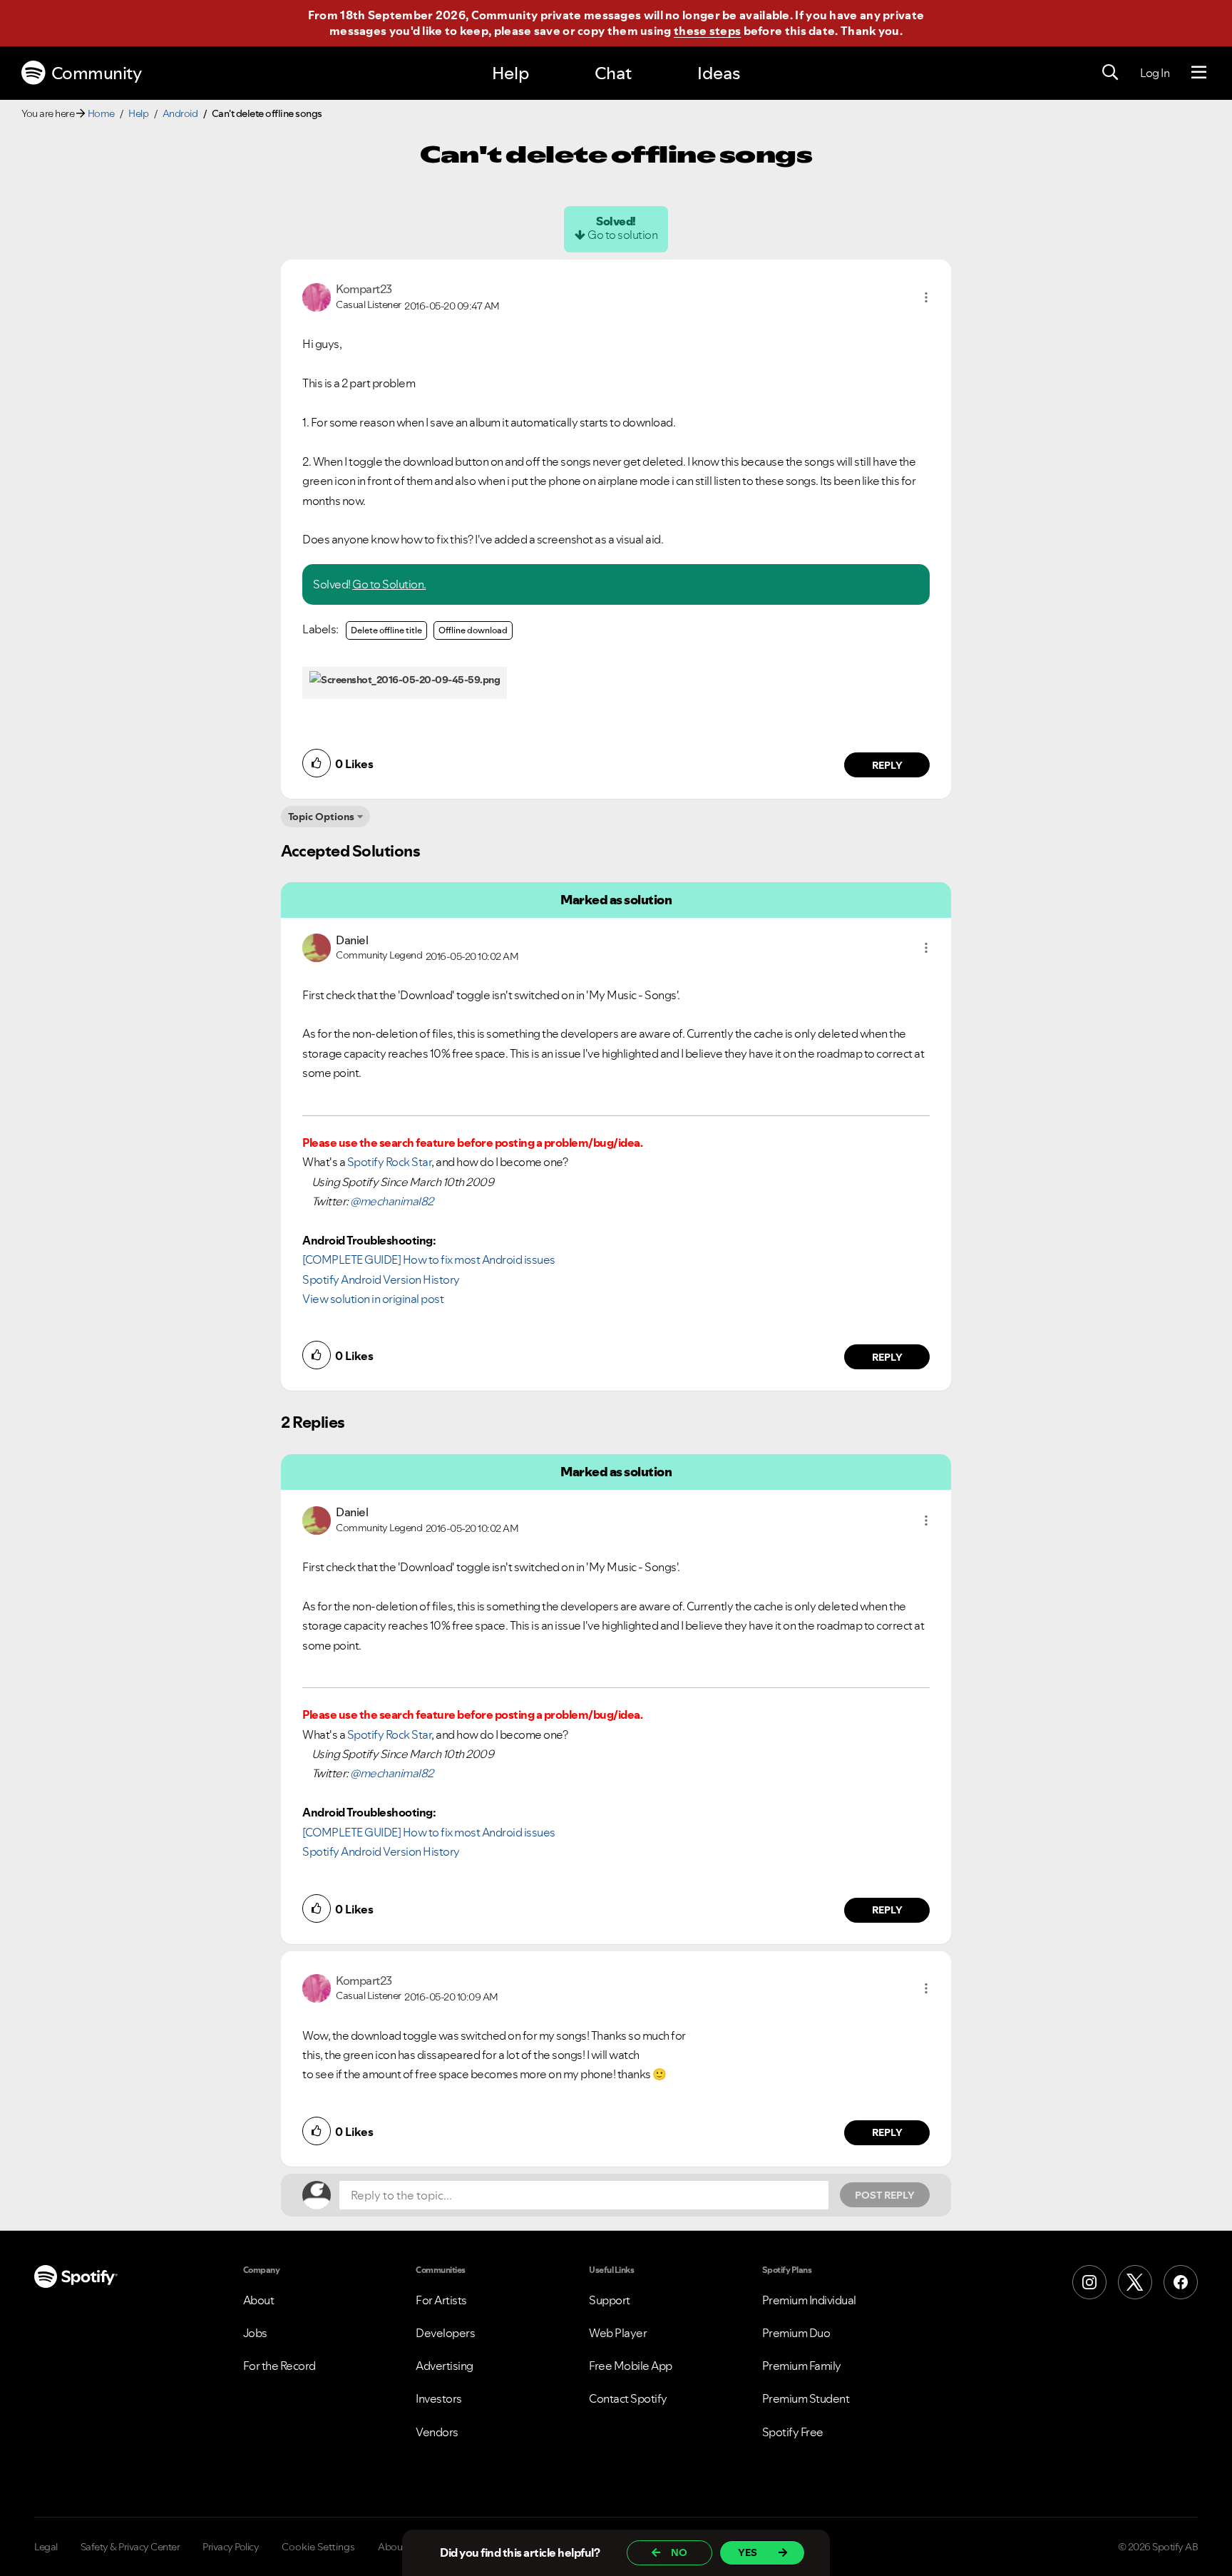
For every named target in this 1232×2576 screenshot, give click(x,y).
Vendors (437, 2432)
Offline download (473, 630)
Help (510, 73)
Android (180, 113)
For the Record (279, 2366)
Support (610, 2300)
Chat (613, 73)
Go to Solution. (389, 584)
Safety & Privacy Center (130, 2547)
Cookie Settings (318, 2547)
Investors (439, 2398)
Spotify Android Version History (381, 1279)
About (259, 2300)
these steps (707, 31)
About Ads (401, 2547)
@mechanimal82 (392, 1201)
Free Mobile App (631, 2366)
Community (97, 73)
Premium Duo (796, 2333)
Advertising (445, 2366)
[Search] (1110, 73)
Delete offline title (386, 630)
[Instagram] (1089, 2282)
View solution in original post (373, 1299)
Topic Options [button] (321, 817)
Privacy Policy (231, 2547)
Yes (748, 2552)
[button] (926, 297)
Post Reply (885, 2195)
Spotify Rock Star (390, 1162)
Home (101, 113)
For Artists (441, 2300)
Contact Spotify (628, 2398)
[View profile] (317, 296)
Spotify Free (793, 2432)
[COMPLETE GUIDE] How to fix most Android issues (429, 1259)
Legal (46, 2547)
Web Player (618, 2333)
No (679, 2552)
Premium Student (806, 2398)
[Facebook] (1181, 2282)
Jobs (255, 2333)
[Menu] (1199, 73)
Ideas (719, 73)
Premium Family (802, 2366)
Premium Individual (809, 2300)
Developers (445, 2333)
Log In (1155, 73)
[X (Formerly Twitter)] (1135, 2282)
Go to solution (622, 235)
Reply (887, 765)
